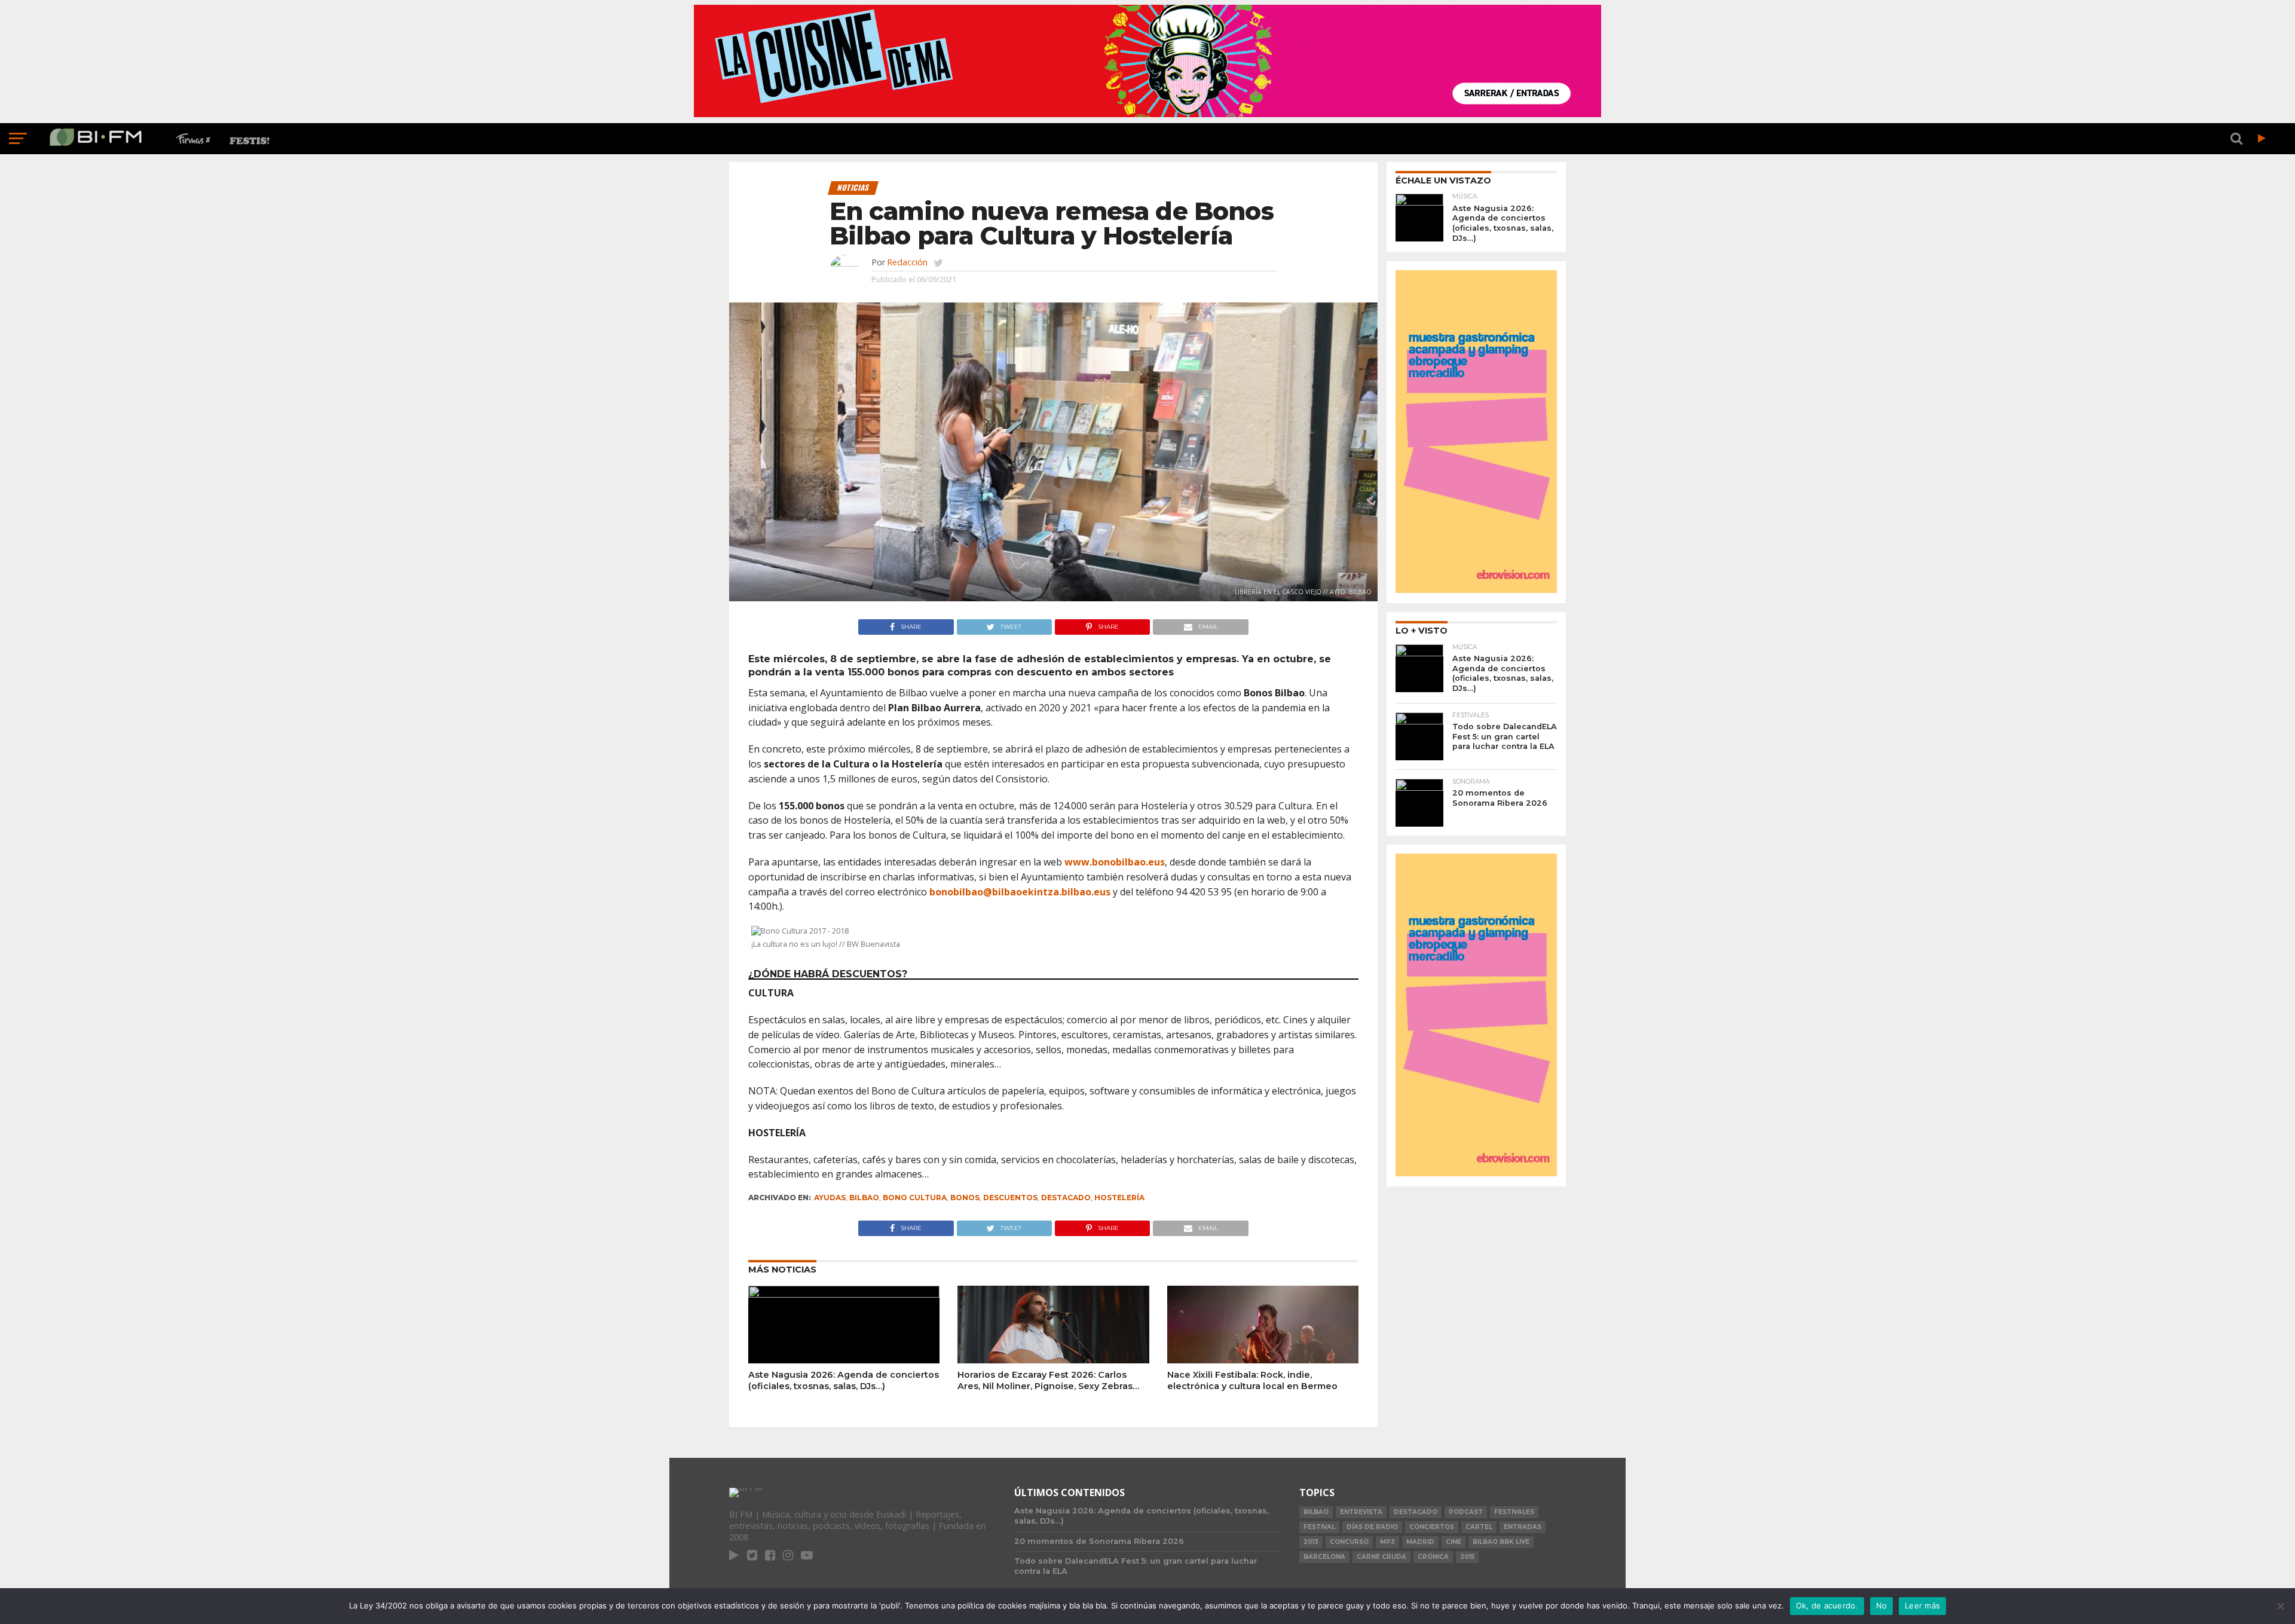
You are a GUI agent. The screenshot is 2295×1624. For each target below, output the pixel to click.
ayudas (830, 1198)
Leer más (1922, 1605)
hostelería (1119, 1198)
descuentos (1010, 1198)
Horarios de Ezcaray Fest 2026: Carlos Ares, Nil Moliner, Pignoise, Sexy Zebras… (1048, 1380)
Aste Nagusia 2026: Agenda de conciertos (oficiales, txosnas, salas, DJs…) (844, 1380)
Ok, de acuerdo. (1827, 1605)
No (1882, 1605)
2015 (1467, 1557)
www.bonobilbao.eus (1115, 862)
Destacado (1066, 1198)
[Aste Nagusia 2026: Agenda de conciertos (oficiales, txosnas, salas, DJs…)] (844, 1294)
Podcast (1466, 1512)
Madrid (1420, 1542)
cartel (1479, 1527)
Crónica (1433, 1557)
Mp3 (1387, 1542)
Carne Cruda (1381, 1557)
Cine (1453, 1542)
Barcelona (1324, 1557)
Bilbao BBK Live (1501, 1542)
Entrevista (1361, 1512)
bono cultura (915, 1198)
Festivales (1514, 1512)
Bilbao (864, 1198)
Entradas (1523, 1527)
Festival (1319, 1527)
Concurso (1349, 1542)
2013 (1311, 1542)
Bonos (965, 1198)
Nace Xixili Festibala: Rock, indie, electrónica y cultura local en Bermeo (1252, 1380)
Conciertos (1432, 1527)
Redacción (907, 262)
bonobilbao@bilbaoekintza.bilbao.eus (1020, 892)
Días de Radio (1372, 1527)
